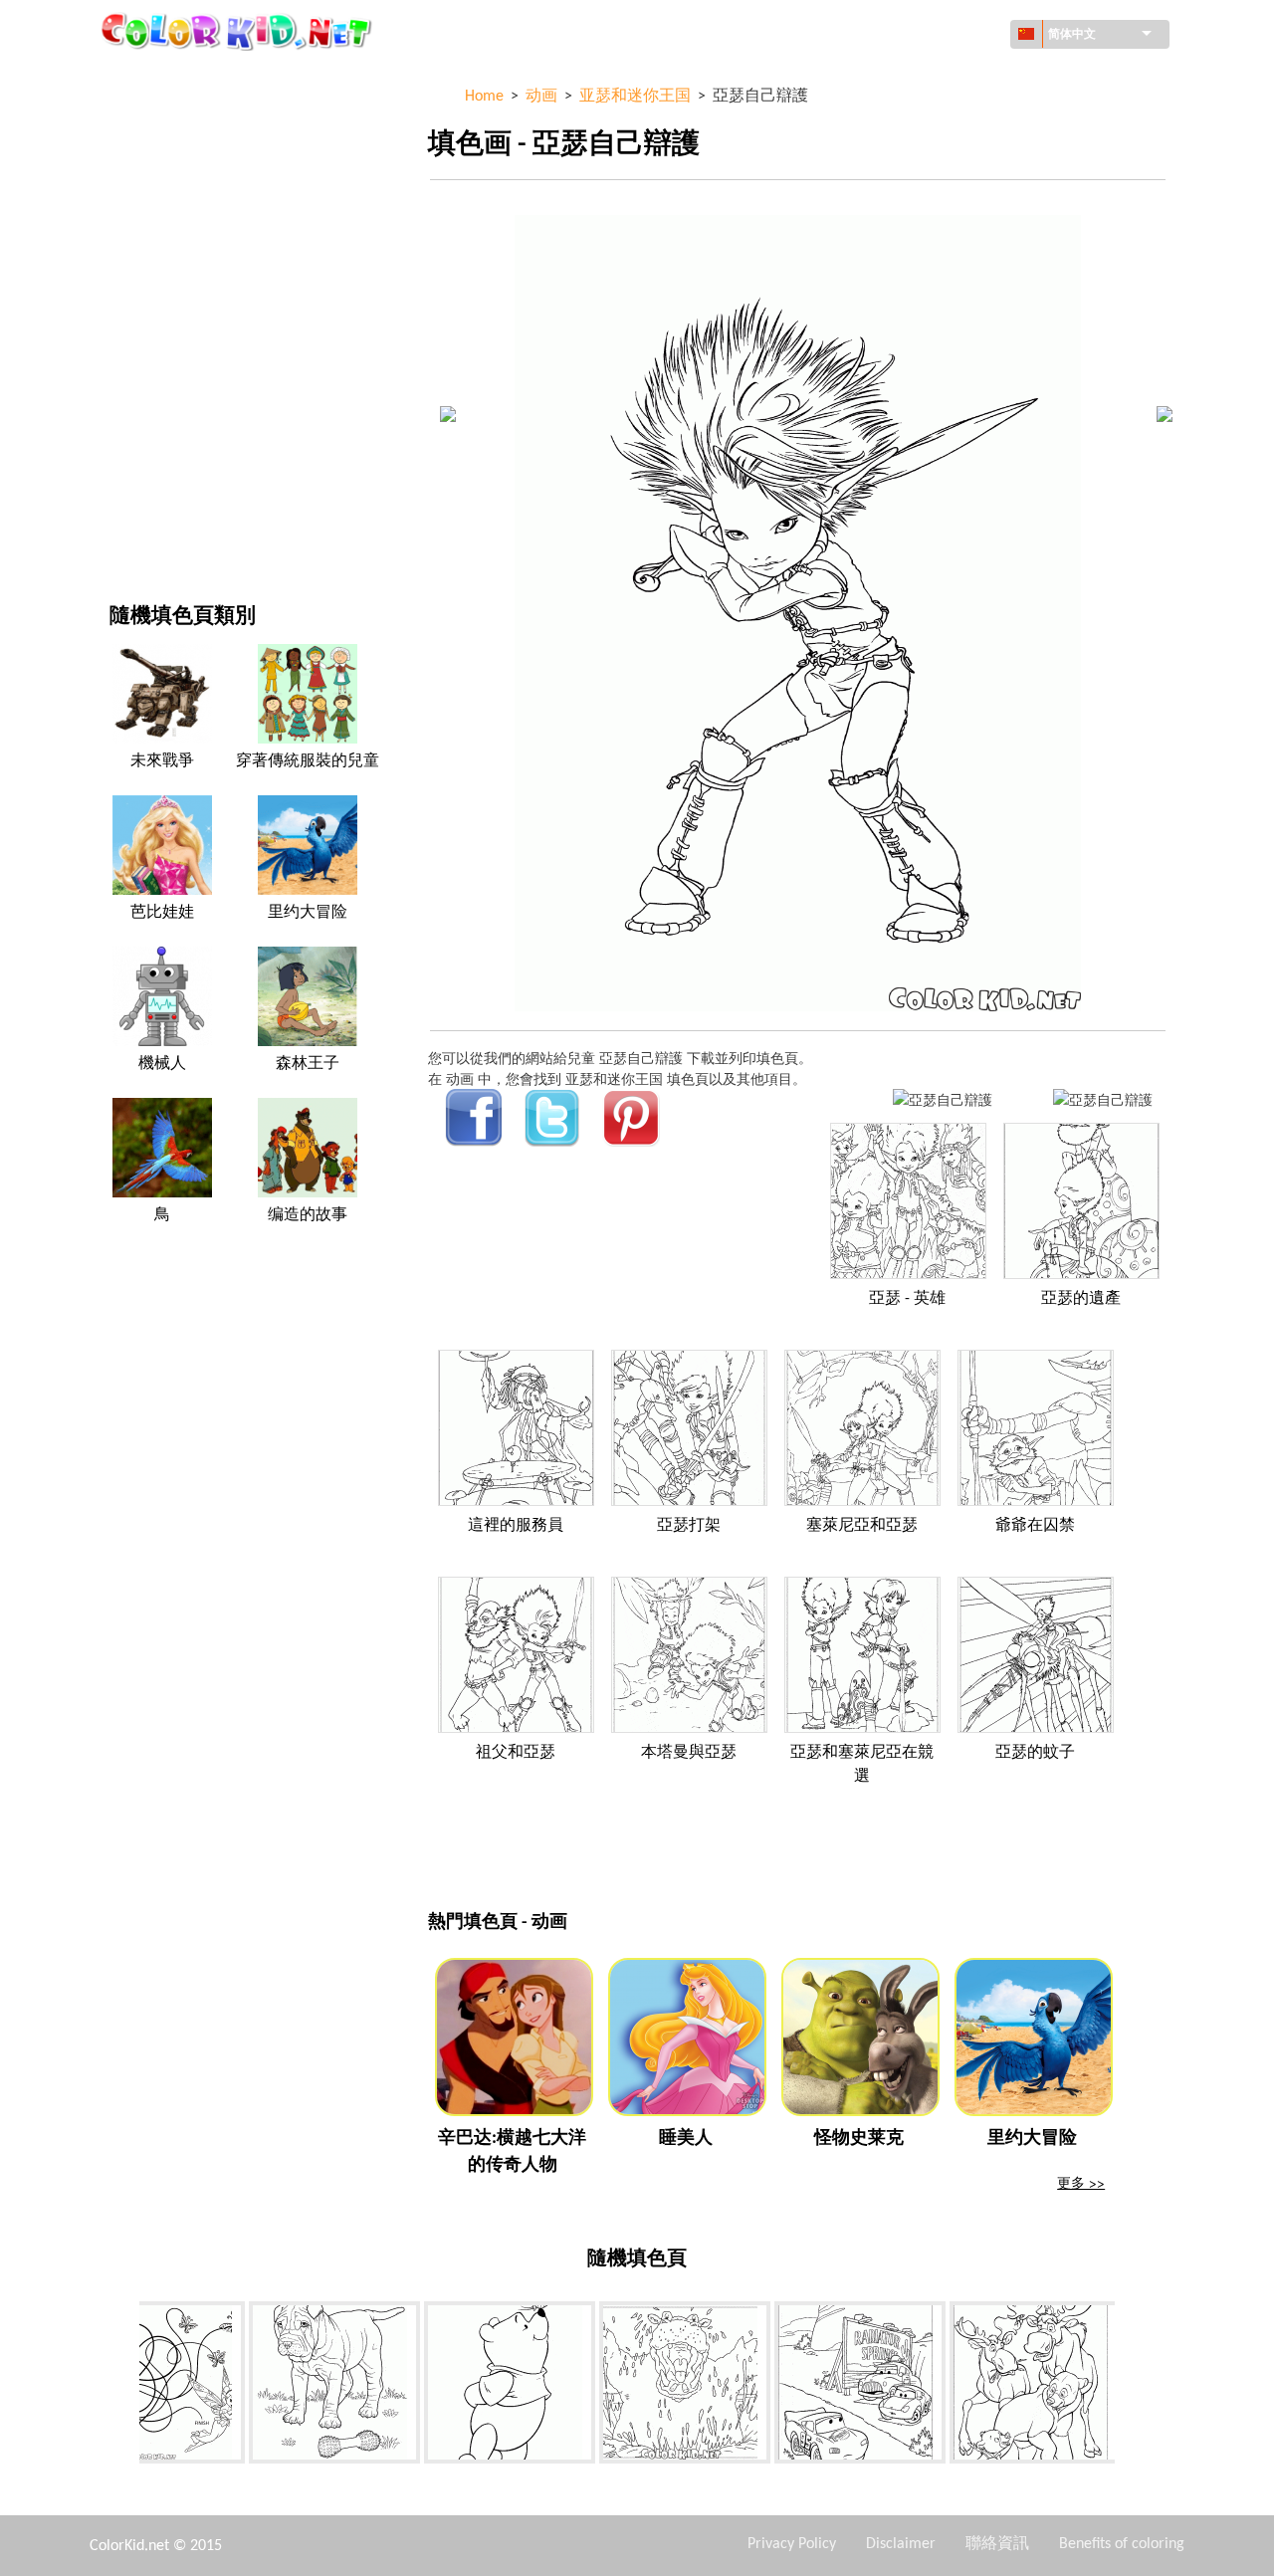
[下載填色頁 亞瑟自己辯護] (1103, 1099)
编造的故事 (308, 1215)
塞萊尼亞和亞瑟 (862, 1526)
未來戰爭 (162, 761)
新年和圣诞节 (151, 446)
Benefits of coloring (1122, 2544)
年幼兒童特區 (151, 406)
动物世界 (137, 202)
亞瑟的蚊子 (1035, 1753)
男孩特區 (137, 365)
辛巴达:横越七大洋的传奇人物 (512, 2152)
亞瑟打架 (689, 1526)
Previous (124, 2387)
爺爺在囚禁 (1035, 1526)
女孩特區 (137, 283)
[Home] (239, 31)
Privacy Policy (792, 2544)
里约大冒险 (308, 913)
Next (1130, 2387)
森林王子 (308, 1064)
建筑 (123, 161)
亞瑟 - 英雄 (907, 1299)
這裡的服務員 (516, 1526)
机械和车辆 (144, 79)
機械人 (162, 1064)
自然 (123, 528)
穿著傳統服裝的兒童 (308, 761)
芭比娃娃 (162, 913)
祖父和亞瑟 (516, 1753)
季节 (123, 324)
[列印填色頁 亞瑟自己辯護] (943, 1099)
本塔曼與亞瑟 (689, 1753)
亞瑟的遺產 (1081, 1299)
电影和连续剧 (151, 487)
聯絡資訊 (997, 2544)
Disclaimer (901, 2544)
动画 (123, 242)
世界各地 (137, 120)
